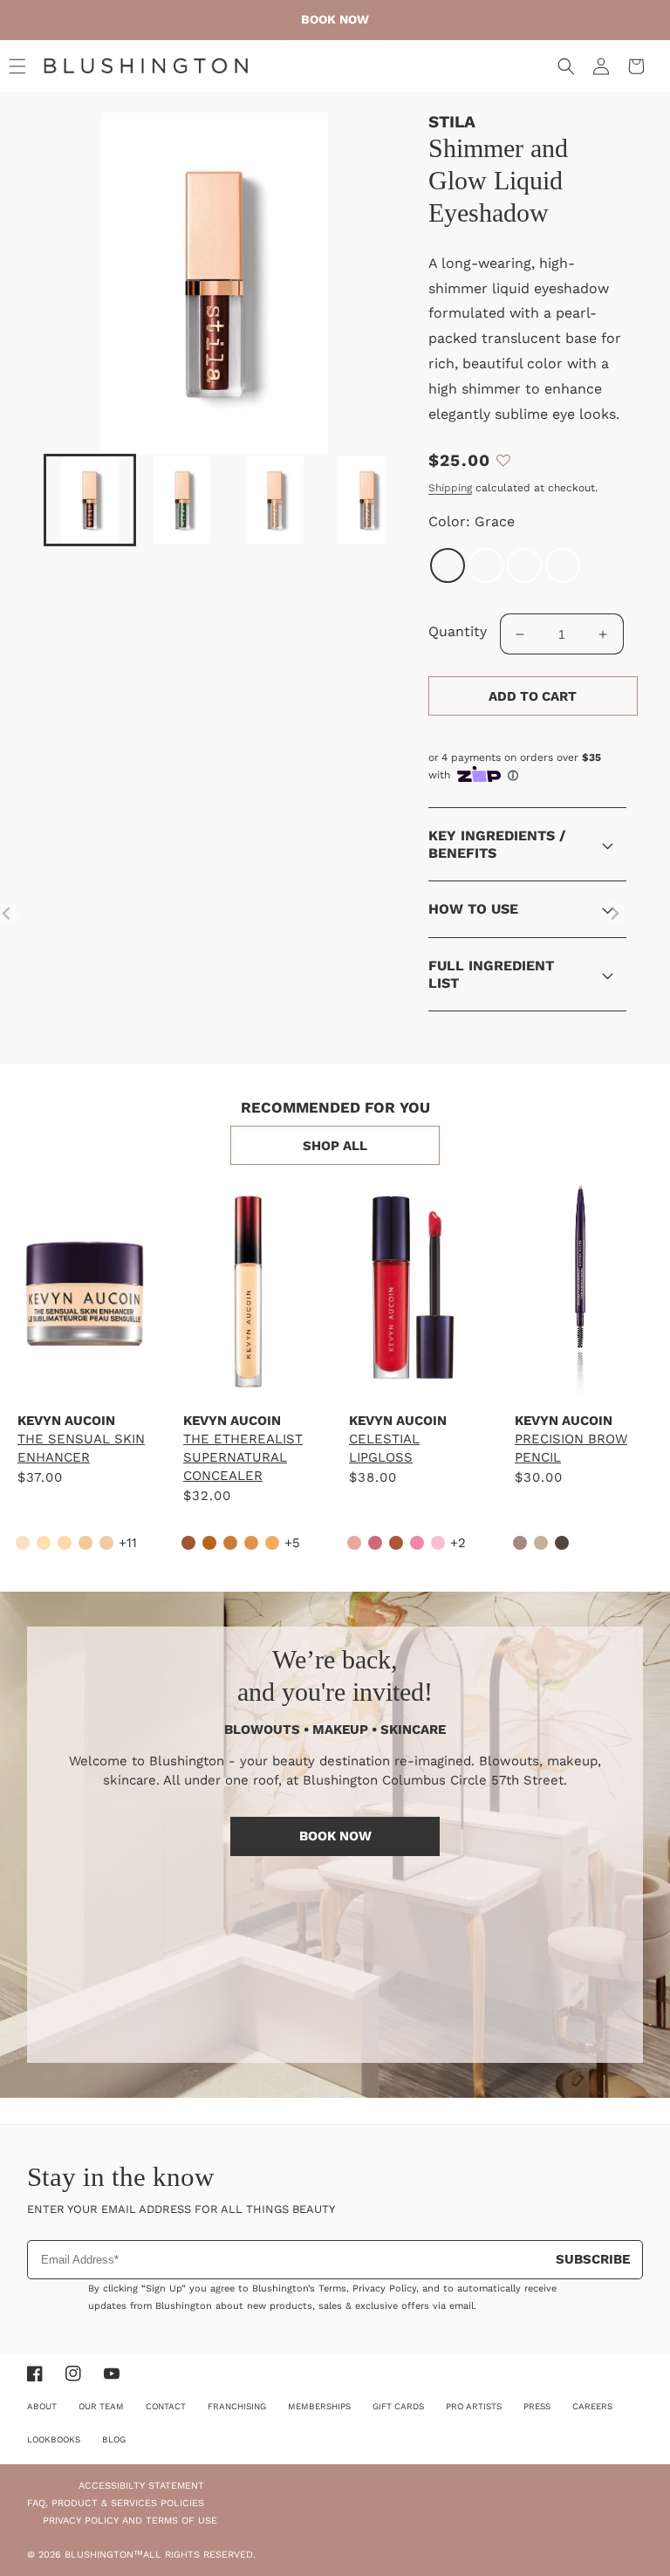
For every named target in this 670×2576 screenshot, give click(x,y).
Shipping (450, 488)
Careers (592, 2406)
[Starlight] (486, 565)
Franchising (237, 2406)
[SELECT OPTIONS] (83, 1370)
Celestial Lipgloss (384, 1448)
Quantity (458, 631)
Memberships (319, 2406)
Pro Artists (474, 2406)
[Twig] (524, 565)
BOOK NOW (335, 1836)
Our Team (101, 2406)
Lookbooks (54, 2439)
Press (537, 2406)
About (42, 2406)
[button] (17, 66)
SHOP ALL (335, 1146)
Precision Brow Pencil (571, 1448)
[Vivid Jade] (563, 565)
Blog (114, 2439)
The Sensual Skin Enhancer (81, 1448)
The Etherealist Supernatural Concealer (243, 1457)
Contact (166, 2406)
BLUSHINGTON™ (104, 2555)
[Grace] (448, 565)
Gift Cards (398, 2406)
